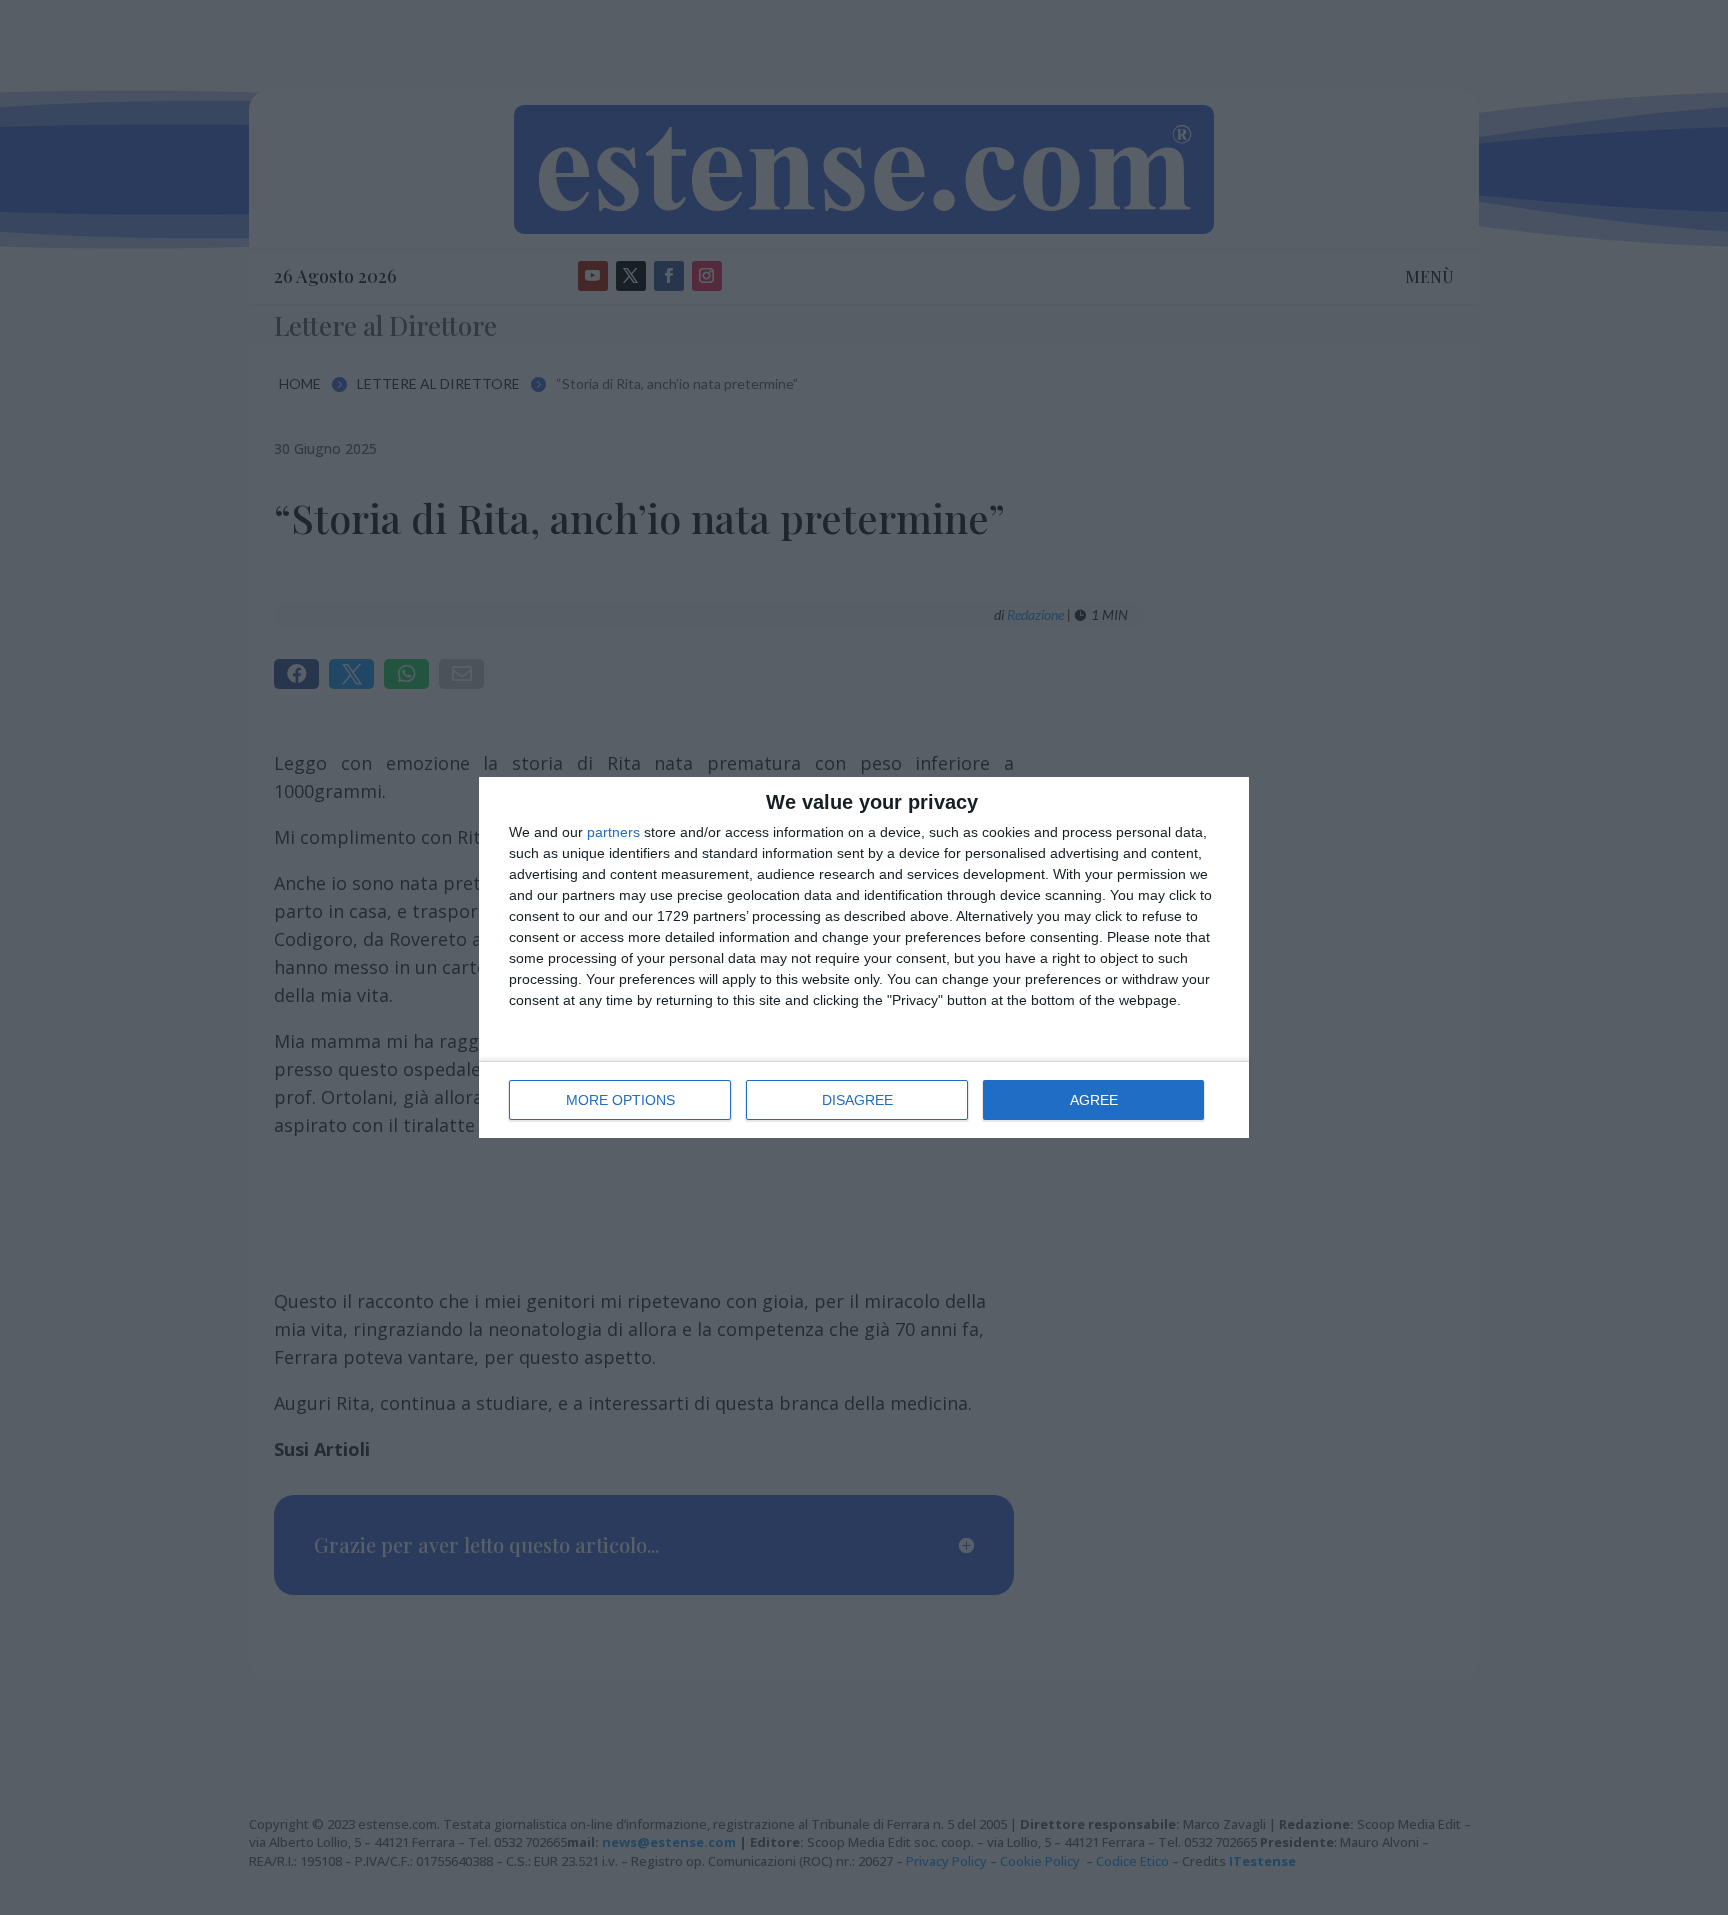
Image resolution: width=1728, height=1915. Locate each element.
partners (613, 832)
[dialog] (864, 957)
